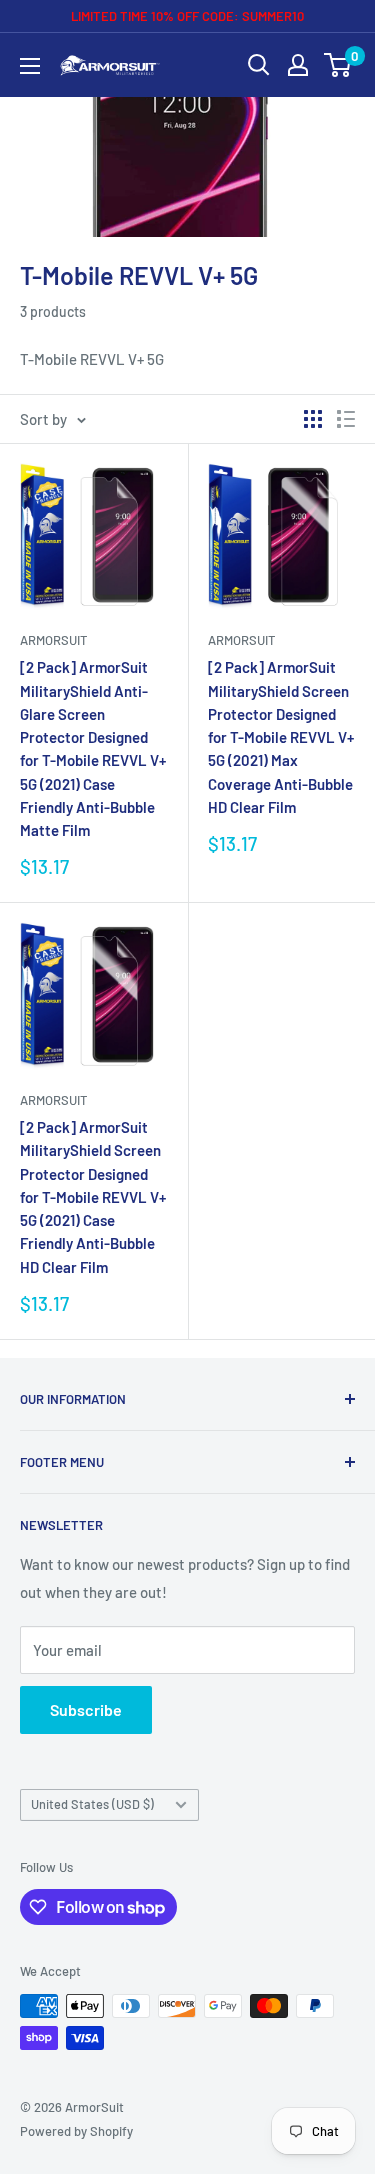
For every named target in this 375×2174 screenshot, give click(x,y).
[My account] (298, 65)
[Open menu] (30, 66)
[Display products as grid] (313, 419)
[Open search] (259, 65)
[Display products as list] (346, 419)
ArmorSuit (53, 640)
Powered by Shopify (76, 2131)
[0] (338, 65)
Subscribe (86, 1709)
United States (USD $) (92, 1804)
